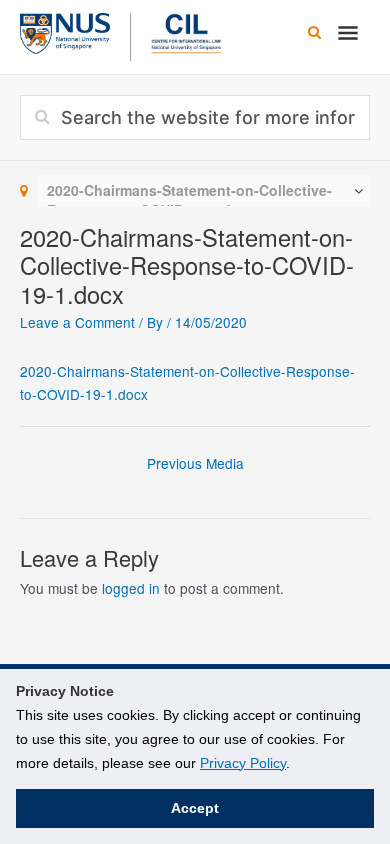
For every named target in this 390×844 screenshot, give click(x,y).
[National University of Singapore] (65, 31)
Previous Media (195, 463)
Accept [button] (195, 808)
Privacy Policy (243, 763)
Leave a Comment (77, 322)
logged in (131, 588)
